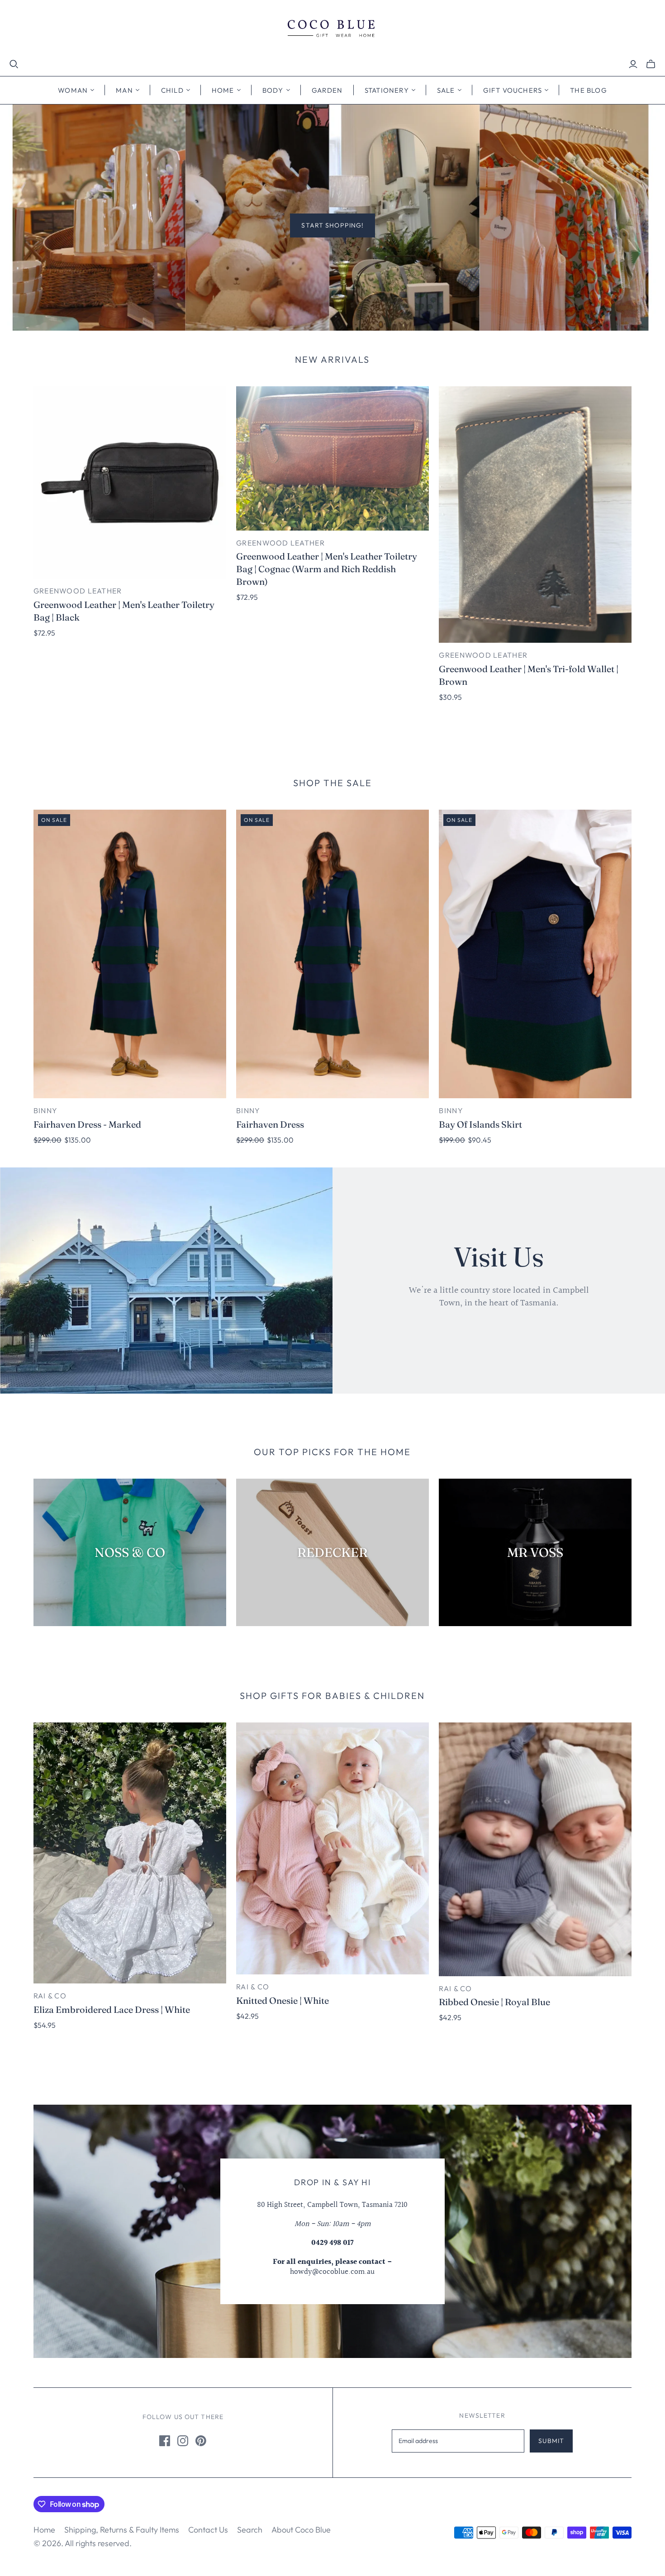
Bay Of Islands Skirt (480, 1124)
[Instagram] (183, 2441)
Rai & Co (50, 1996)
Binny (45, 1110)
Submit (551, 2441)
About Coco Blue (301, 2530)
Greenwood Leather (78, 591)
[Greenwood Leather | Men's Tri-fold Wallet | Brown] (535, 515)
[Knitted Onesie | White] (332, 1848)
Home (44, 2530)
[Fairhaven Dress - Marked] (130, 954)
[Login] (633, 64)
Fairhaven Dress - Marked (87, 1124)
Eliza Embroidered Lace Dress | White (112, 2009)
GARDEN (327, 90)
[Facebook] (165, 2441)
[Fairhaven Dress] (332, 954)
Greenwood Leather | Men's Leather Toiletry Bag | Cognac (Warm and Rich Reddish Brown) (327, 569)
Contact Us (208, 2530)
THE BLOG (589, 90)
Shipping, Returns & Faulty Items (122, 2530)
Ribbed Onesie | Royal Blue (494, 2002)
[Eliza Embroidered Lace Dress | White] (130, 1853)
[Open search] (14, 64)
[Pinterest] (201, 2441)
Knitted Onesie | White (283, 2000)
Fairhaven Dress (270, 1124)
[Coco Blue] (332, 30)
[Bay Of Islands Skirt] (535, 954)
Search (250, 2530)
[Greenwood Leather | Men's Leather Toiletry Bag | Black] (130, 483)
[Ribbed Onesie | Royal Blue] (535, 1849)
